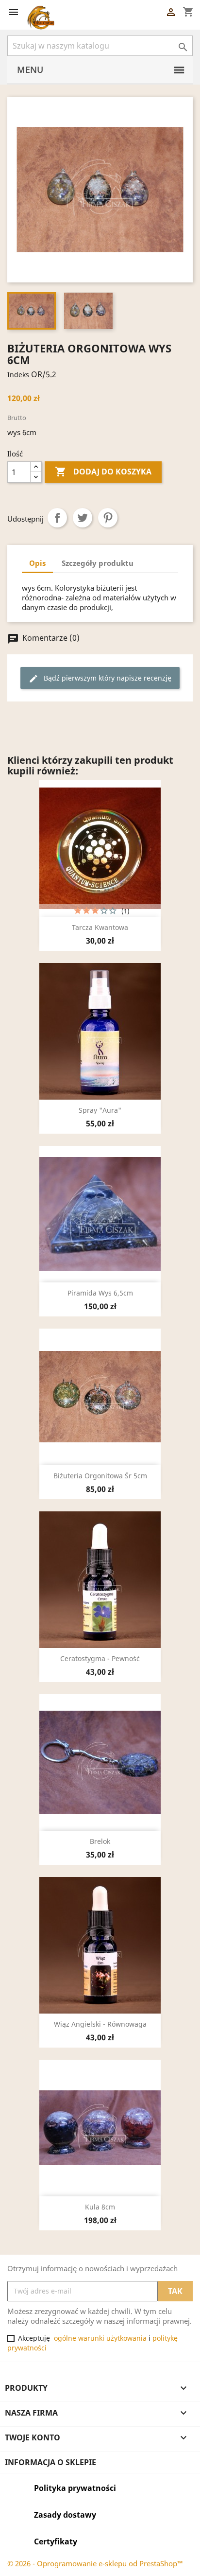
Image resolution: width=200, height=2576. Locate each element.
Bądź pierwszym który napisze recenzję (100, 678)
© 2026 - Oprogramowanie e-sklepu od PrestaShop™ (95, 2563)
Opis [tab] (37, 563)
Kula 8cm (100, 2207)
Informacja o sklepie (50, 2462)
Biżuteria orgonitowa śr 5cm (100, 1476)
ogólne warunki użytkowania (100, 2338)
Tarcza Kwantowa (100, 927)
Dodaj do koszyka (103, 472)
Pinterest (108, 518)
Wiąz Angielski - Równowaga (100, 2024)
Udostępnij (57, 518)
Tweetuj (83, 518)
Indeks (18, 375)
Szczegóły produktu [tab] (98, 563)
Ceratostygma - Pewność (100, 1658)
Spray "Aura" (100, 1110)
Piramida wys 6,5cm (100, 1293)
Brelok (100, 1841)
